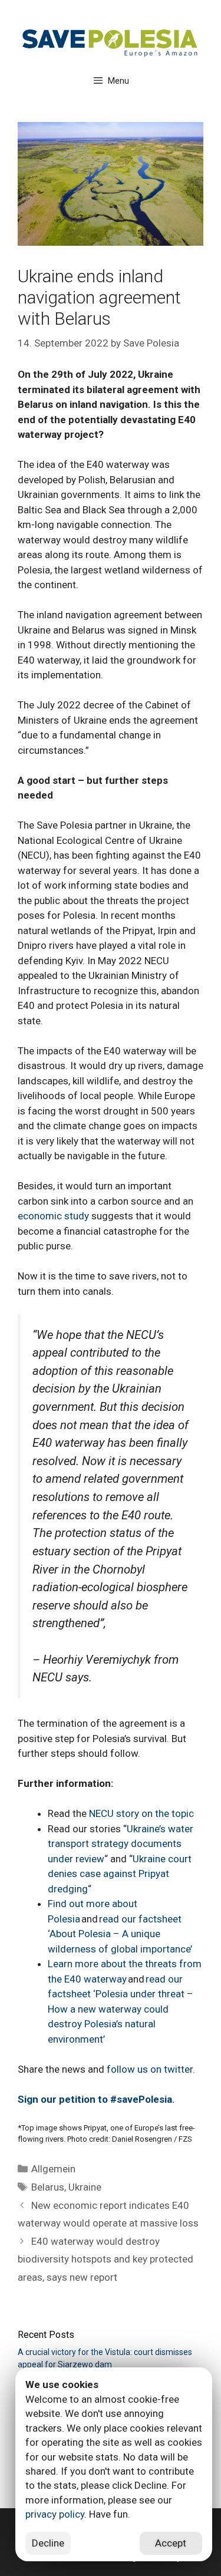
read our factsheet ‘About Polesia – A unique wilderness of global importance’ (120, 1934)
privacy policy (55, 2514)
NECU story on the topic (141, 1813)
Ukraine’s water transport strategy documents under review (121, 1844)
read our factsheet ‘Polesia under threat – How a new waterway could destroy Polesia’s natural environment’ (121, 2009)
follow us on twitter (150, 2069)
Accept (171, 2543)
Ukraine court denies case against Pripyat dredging (120, 1874)
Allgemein (53, 2169)
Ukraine (85, 2187)
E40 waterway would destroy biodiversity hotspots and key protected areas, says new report (105, 2259)
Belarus (48, 2187)
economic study (53, 1216)
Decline (48, 2543)
